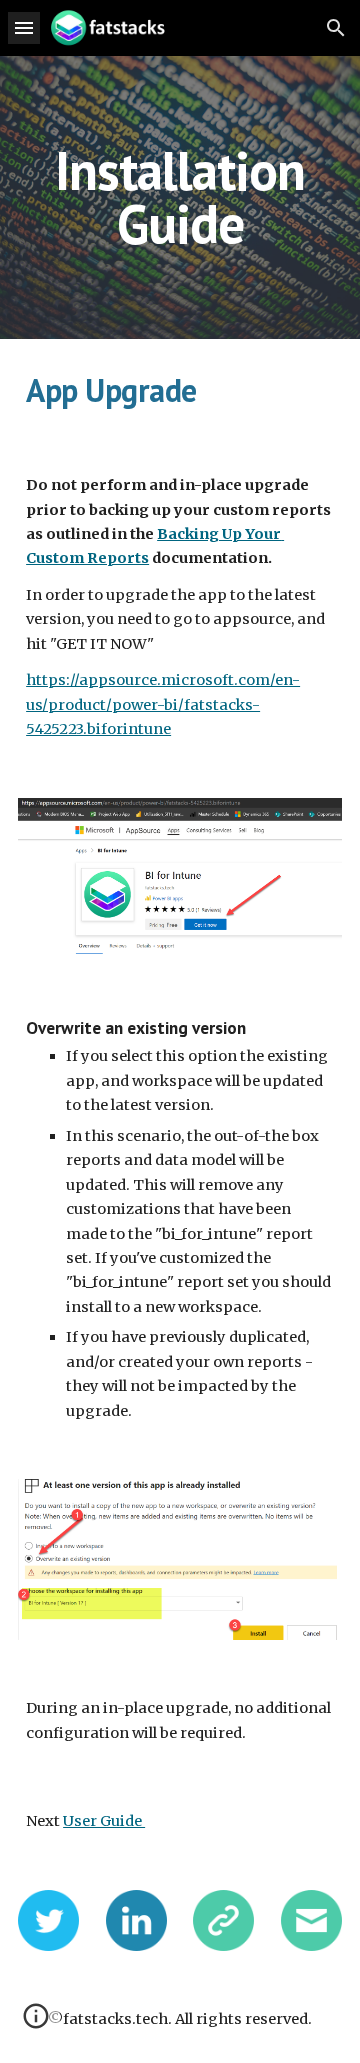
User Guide (104, 1821)
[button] (24, 27)
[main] (180, 197)
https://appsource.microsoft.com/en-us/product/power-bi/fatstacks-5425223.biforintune (163, 704)
